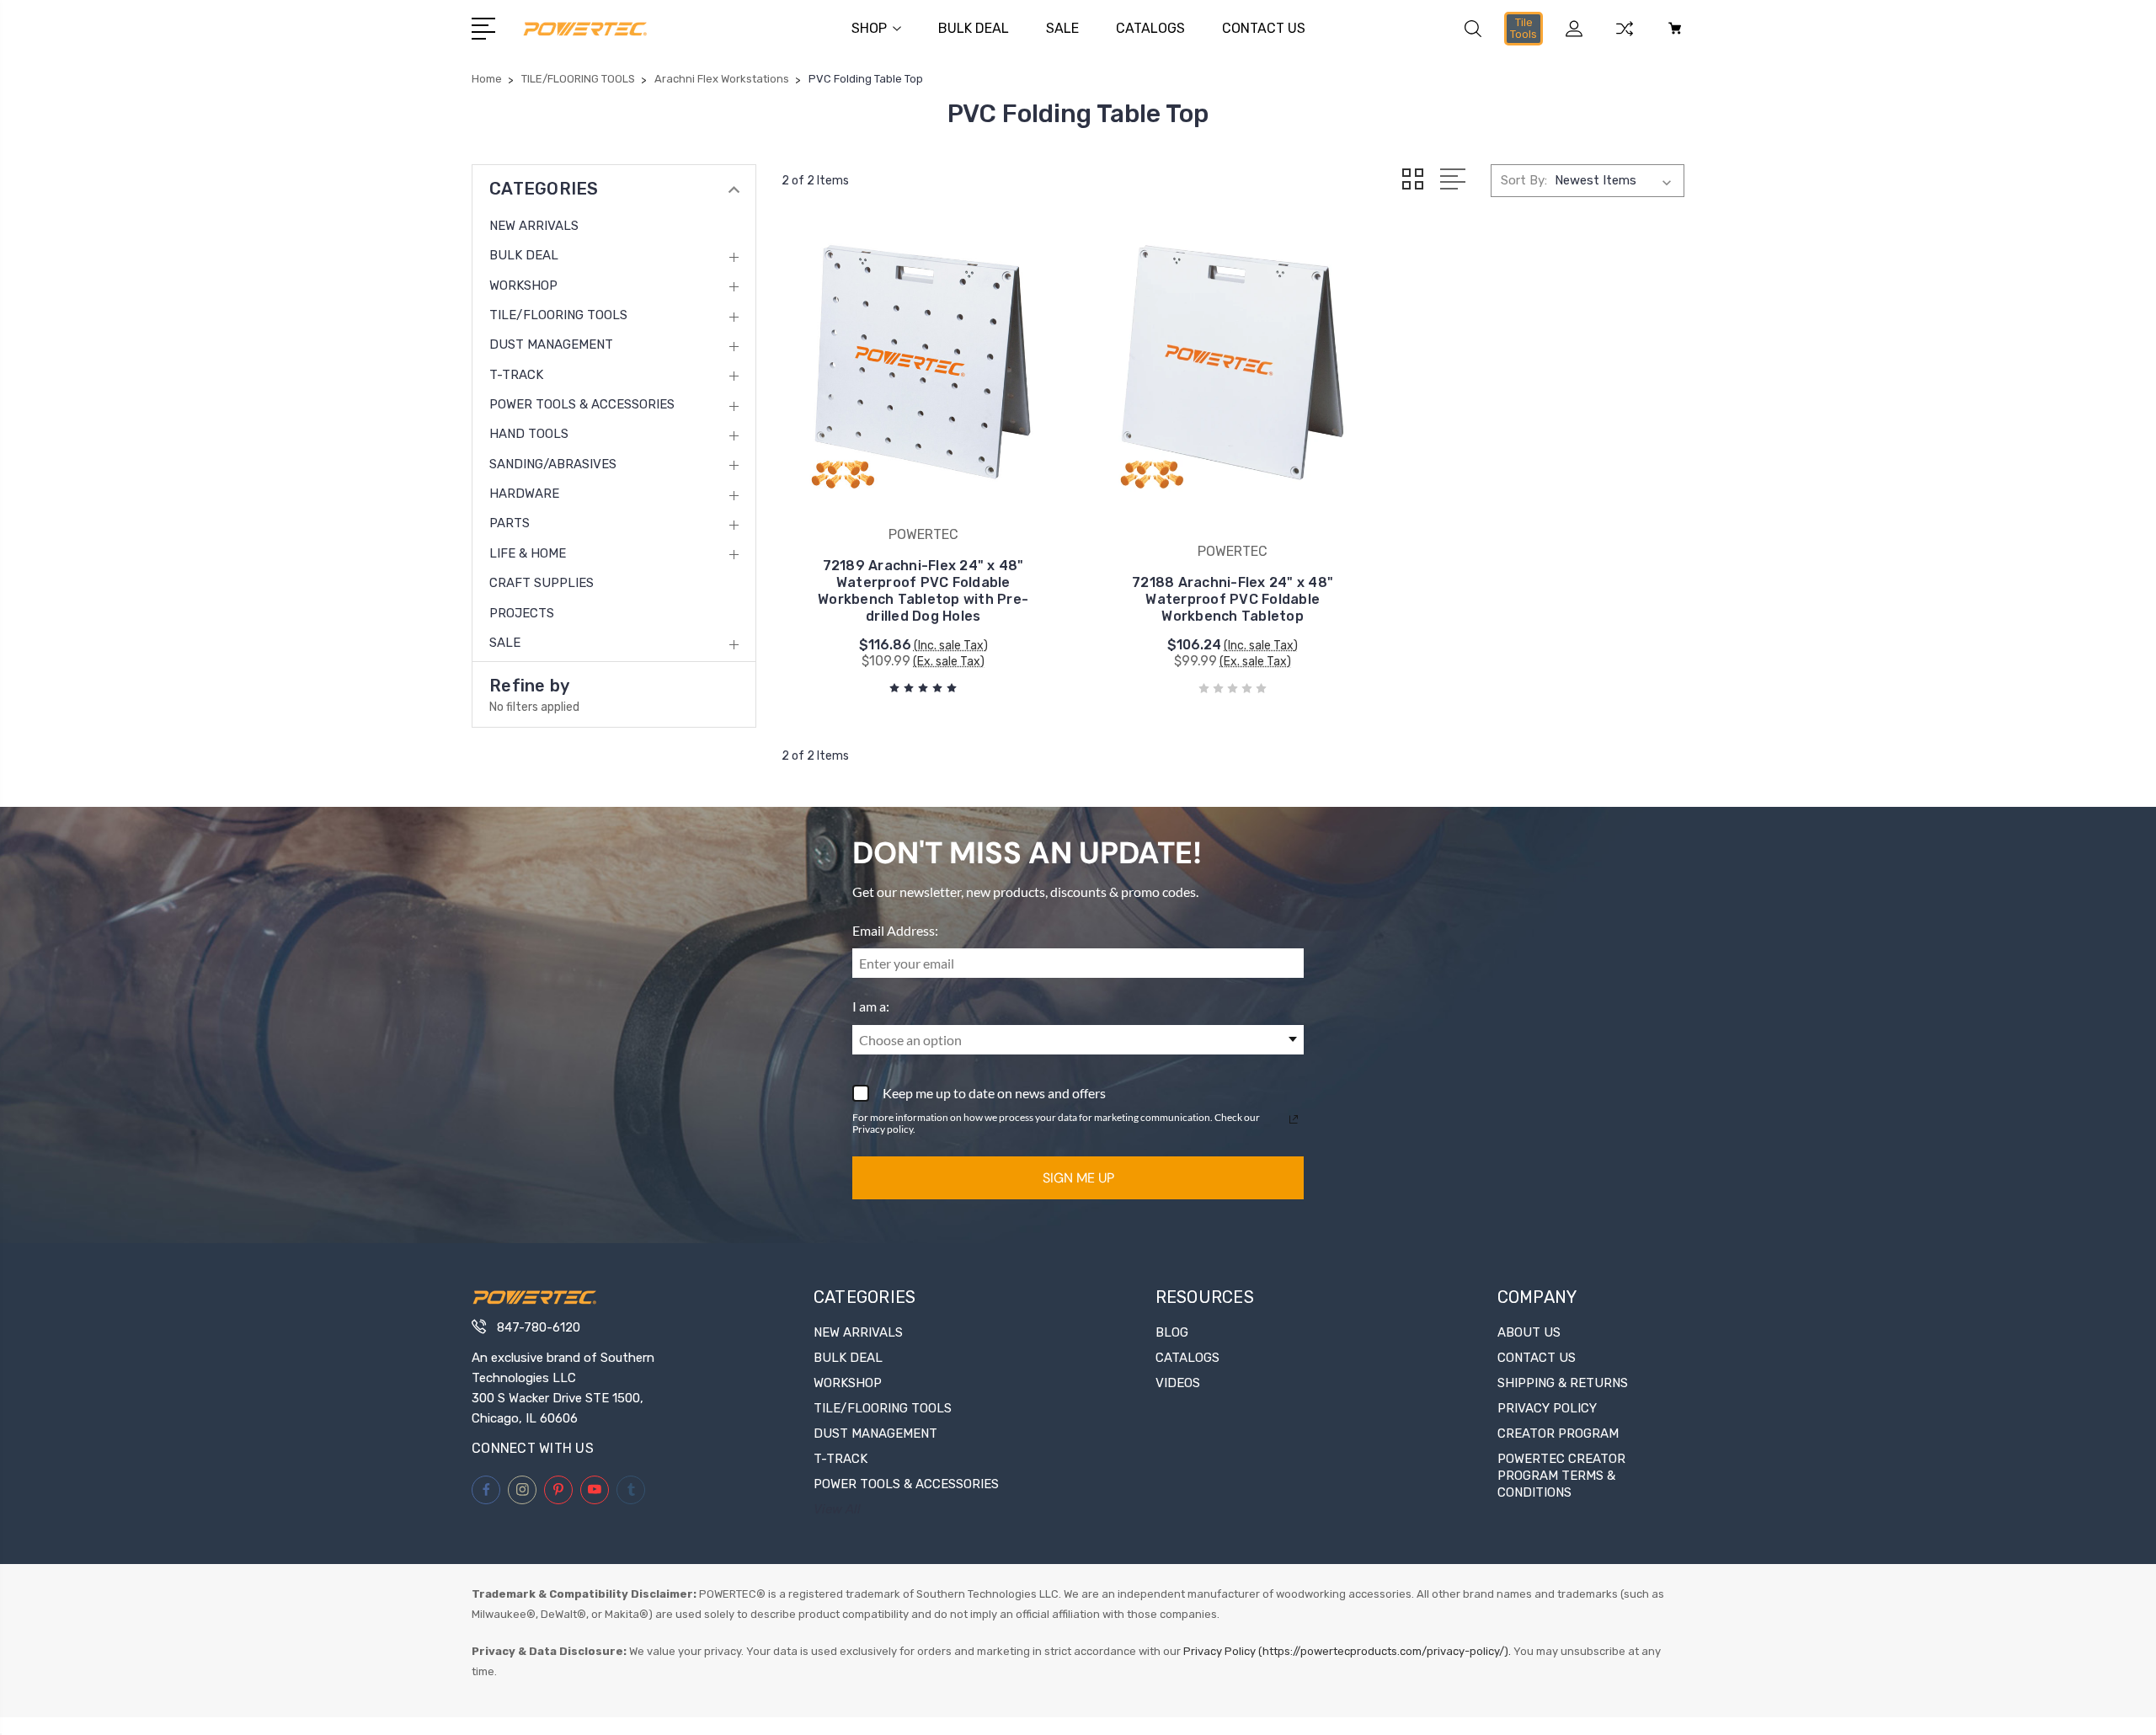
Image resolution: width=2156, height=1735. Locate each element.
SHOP (869, 28)
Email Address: (895, 930)
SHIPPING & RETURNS (1563, 1383)
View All (837, 1509)
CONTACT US (1264, 28)
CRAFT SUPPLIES (542, 583)
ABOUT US (1529, 1332)
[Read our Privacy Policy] (1294, 1119)
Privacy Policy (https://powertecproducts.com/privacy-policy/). (1347, 1651)
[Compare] (1625, 39)
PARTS (510, 523)
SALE (1062, 28)
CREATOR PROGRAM (1558, 1433)
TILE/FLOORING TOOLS (558, 315)
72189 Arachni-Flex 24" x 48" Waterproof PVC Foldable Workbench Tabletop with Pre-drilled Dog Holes (923, 591)
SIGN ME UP (1078, 1178)
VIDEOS (1178, 1383)
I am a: (871, 1006)
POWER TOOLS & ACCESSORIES (582, 404)
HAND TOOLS (529, 434)
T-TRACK (516, 375)
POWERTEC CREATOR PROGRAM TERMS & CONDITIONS (1561, 1476)
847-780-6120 (539, 1327)
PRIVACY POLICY (1547, 1408)
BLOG (1172, 1332)
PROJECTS (522, 613)
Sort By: (1524, 180)
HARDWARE (524, 494)
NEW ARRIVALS (534, 226)
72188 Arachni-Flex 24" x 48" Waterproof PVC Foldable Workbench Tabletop (1233, 599)
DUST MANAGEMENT (551, 344)
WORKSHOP (523, 286)
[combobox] (1078, 1040)
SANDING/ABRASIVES (553, 464)
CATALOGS (1150, 28)
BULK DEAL (974, 28)
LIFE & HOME (528, 553)
